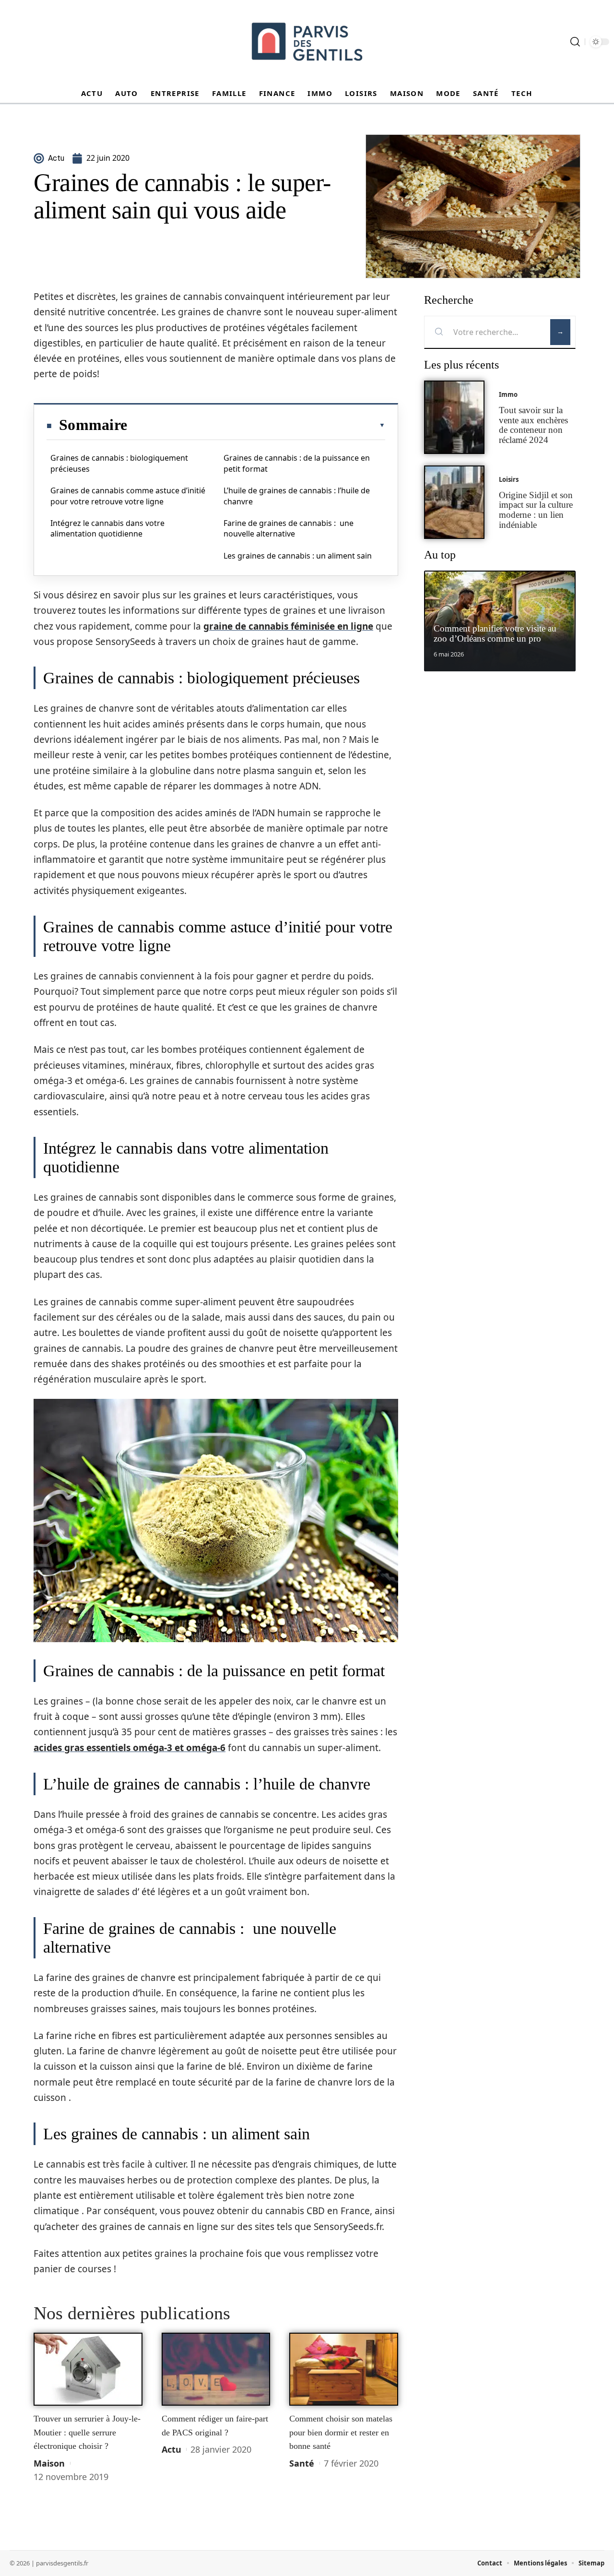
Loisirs (509, 479)
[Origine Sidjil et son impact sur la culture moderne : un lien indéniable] (454, 502)
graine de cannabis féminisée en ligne (288, 626)
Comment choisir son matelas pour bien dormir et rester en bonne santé (341, 2432)
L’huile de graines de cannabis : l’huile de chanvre (297, 496)
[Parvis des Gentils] (307, 42)
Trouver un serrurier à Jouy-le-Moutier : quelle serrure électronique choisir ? (87, 2432)
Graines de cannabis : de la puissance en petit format (297, 463)
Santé (302, 2463)
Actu (171, 2449)
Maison (49, 2463)
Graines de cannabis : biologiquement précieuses (119, 463)
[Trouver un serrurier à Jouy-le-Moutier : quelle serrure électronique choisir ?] (88, 2369)
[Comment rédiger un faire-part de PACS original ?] (216, 2369)
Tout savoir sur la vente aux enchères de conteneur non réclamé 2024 (533, 425)
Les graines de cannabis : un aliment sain (298, 556)
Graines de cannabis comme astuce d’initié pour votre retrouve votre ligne (128, 496)
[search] (575, 42)
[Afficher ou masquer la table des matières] (256, 425)
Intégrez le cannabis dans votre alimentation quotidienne (107, 528)
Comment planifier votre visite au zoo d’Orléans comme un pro (495, 633)
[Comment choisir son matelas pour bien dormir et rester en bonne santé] (344, 2369)
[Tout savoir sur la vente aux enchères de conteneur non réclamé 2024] (454, 417)
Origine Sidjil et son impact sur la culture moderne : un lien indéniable (536, 510)
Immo (508, 394)
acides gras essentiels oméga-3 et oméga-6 (130, 1748)
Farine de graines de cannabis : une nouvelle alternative (289, 528)
